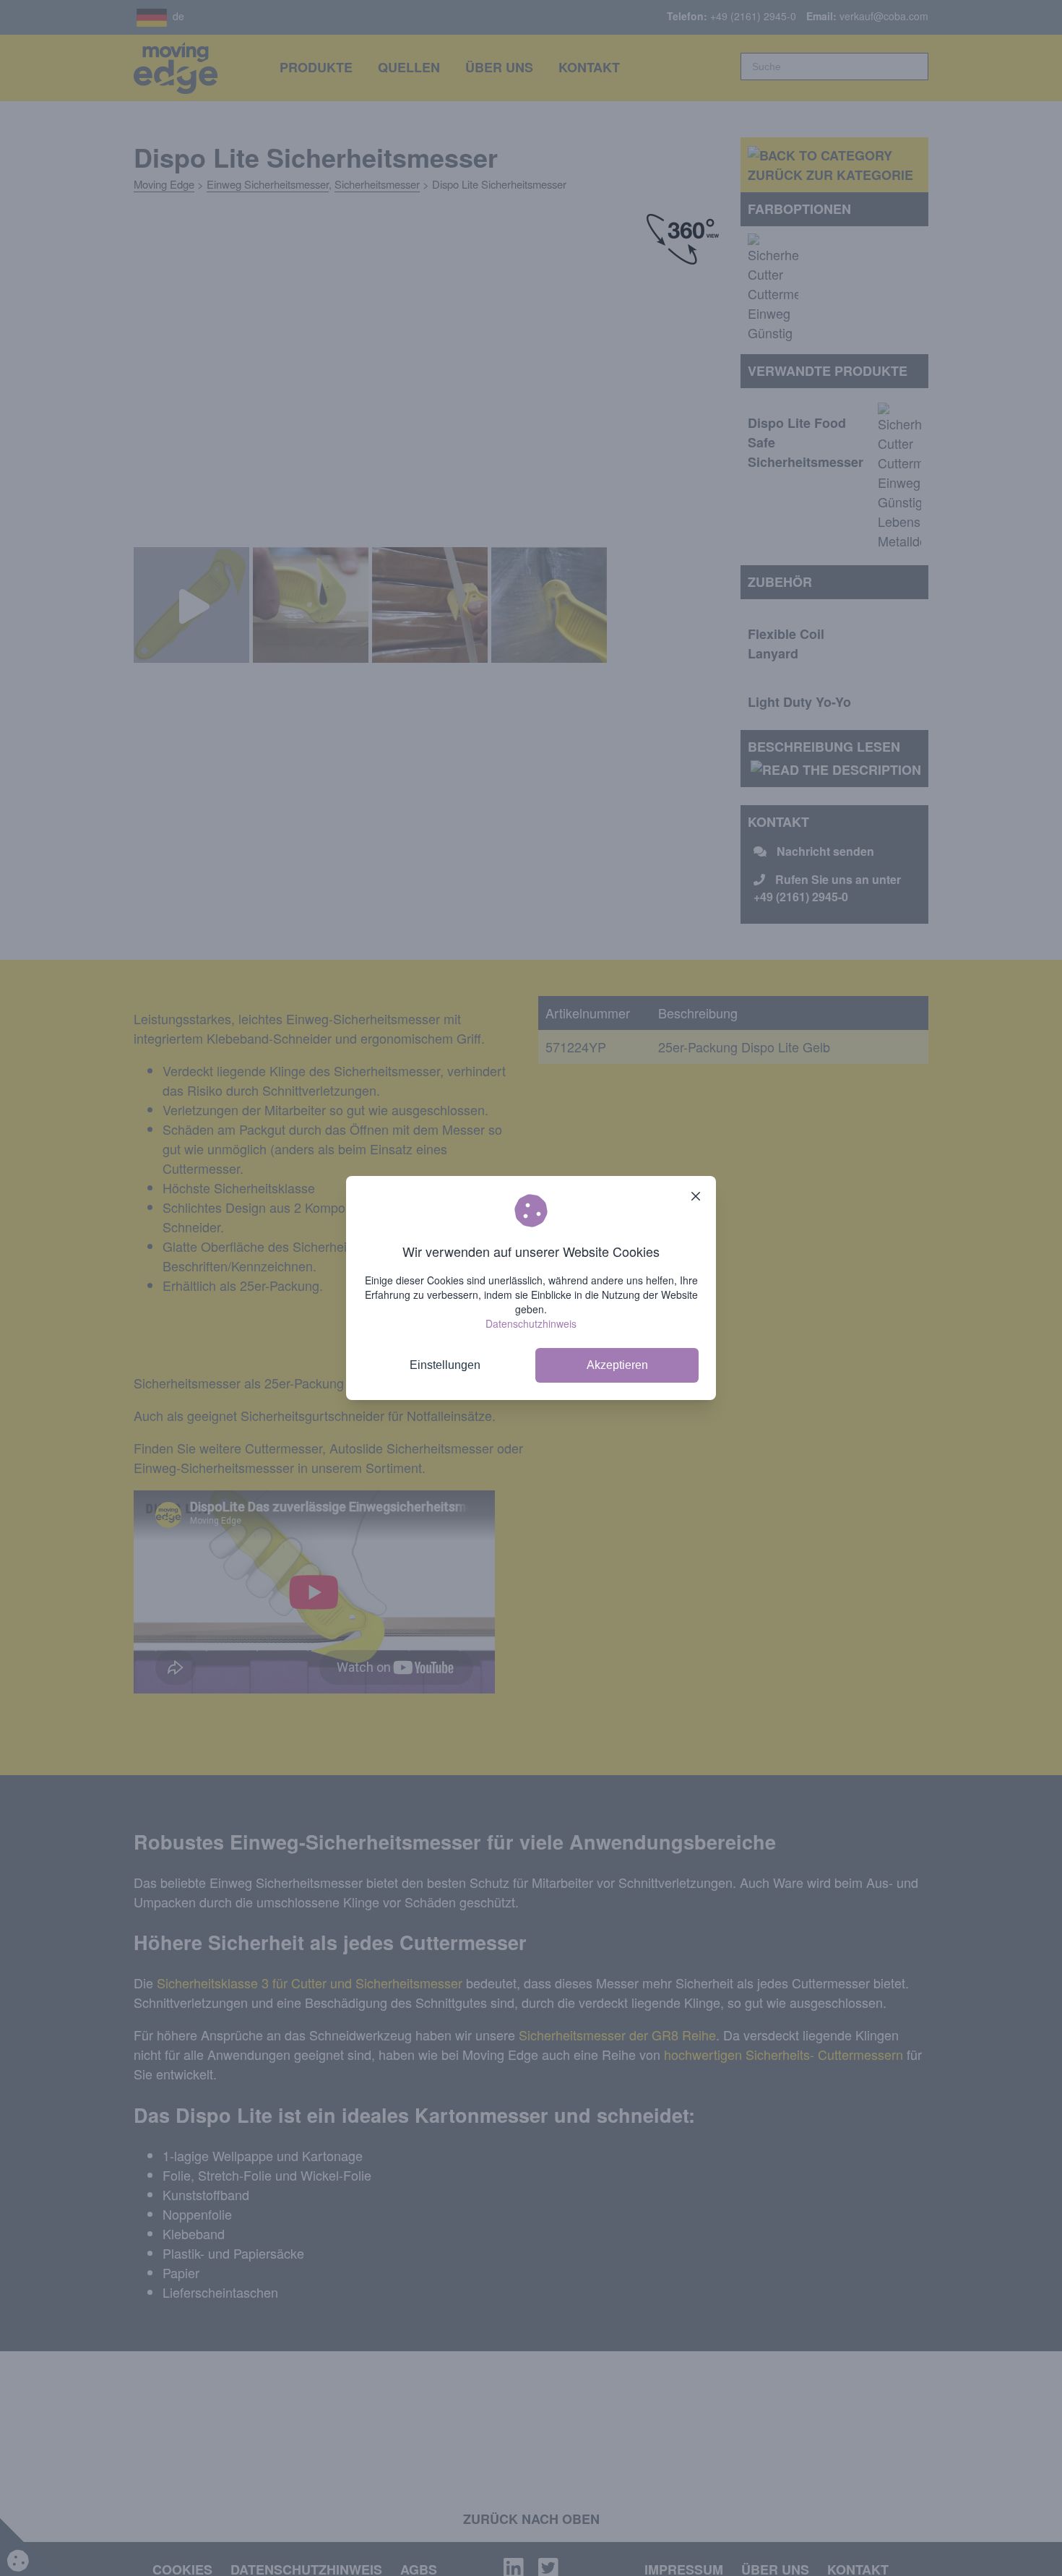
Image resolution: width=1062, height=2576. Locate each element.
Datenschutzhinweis (531, 1323)
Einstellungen (445, 1365)
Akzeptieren (617, 1365)
